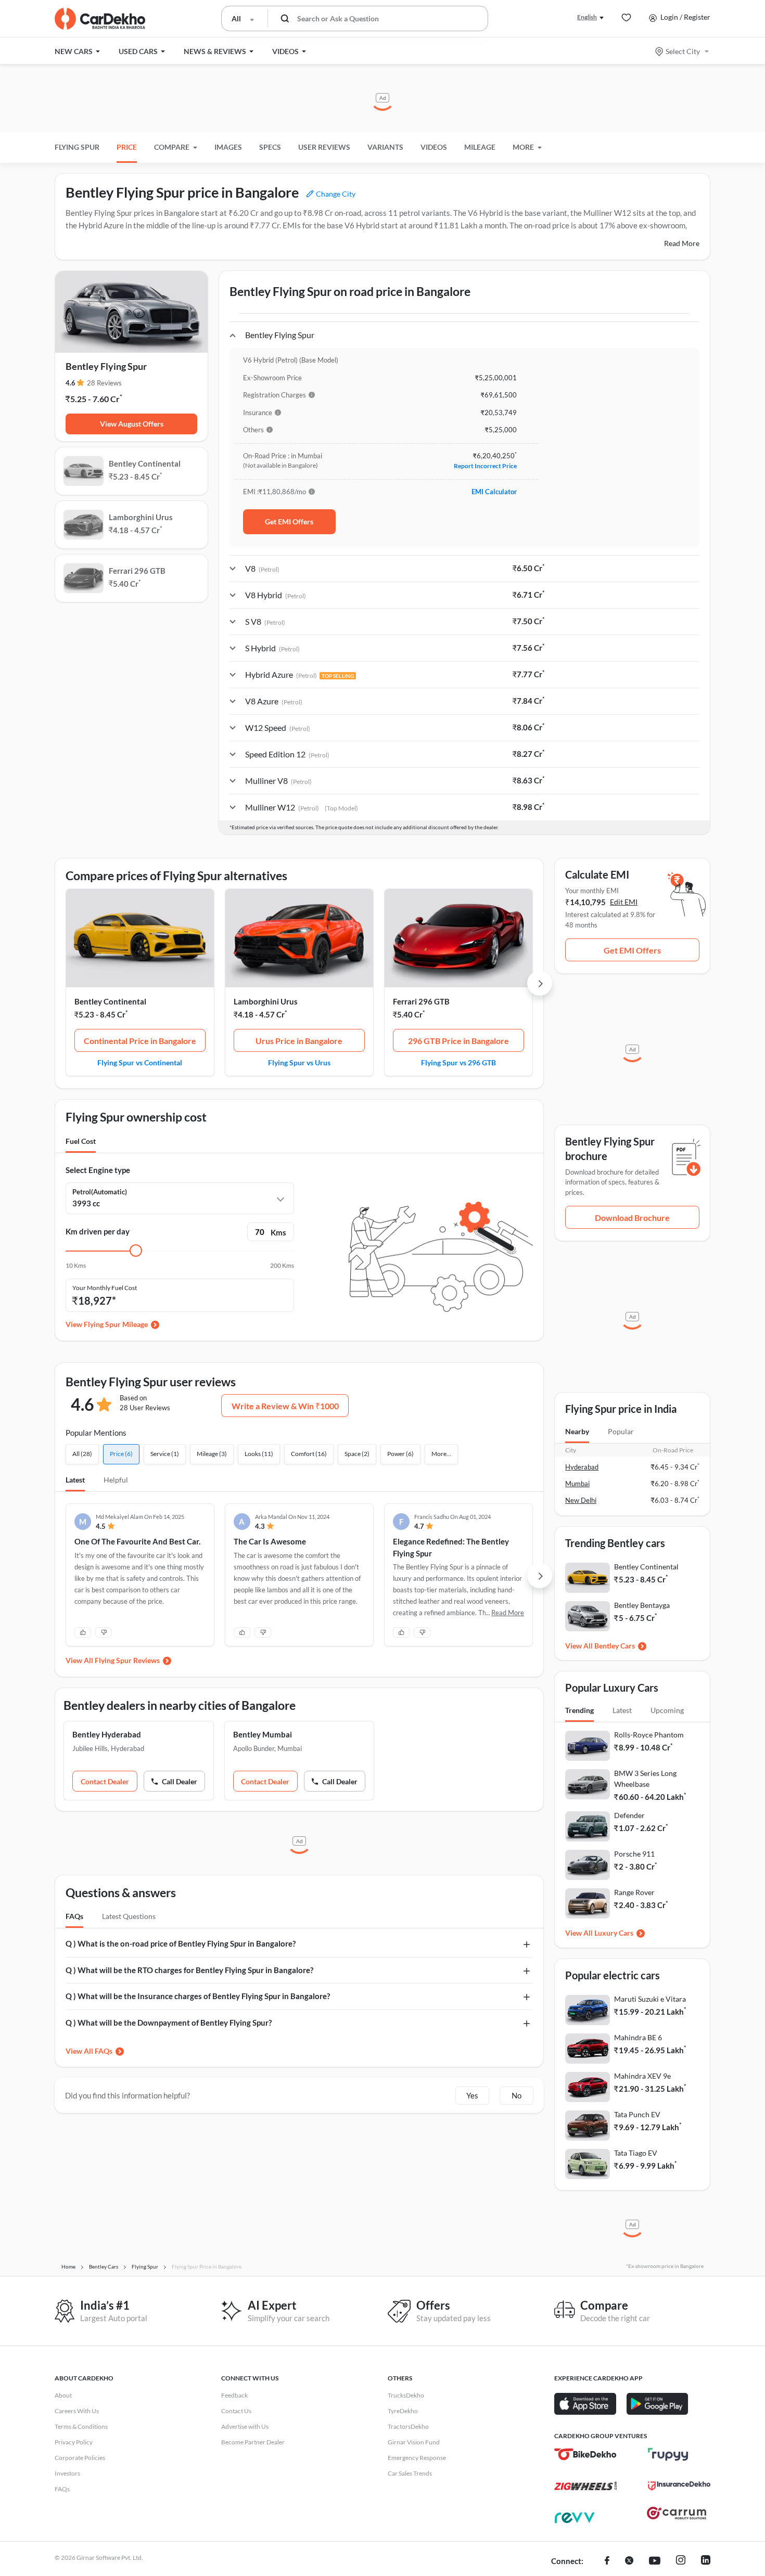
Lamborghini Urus (266, 1001)
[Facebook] (607, 2561)
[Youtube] (655, 2561)
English (587, 17)
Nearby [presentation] (577, 1431)
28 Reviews (104, 383)
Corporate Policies (80, 2458)
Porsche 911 (634, 1854)
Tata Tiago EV (636, 2153)
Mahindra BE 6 (638, 2037)
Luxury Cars (614, 1933)
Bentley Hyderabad (107, 1734)
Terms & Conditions (81, 2426)
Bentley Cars (615, 1646)
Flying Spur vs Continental (140, 1062)
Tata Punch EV (637, 2114)
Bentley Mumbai (263, 1734)
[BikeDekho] (585, 2454)
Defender (629, 1815)
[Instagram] (681, 2561)
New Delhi (581, 1500)
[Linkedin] (706, 2561)
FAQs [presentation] (74, 1916)
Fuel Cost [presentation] (81, 1141)
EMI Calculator (494, 492)
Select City (683, 51)
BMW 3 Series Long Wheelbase (645, 1779)
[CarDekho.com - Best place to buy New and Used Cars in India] (100, 19)
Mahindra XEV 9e (642, 2076)
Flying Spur (77, 147)
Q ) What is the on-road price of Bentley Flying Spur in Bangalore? (181, 1943)
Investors (67, 2473)
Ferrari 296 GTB (421, 1001)
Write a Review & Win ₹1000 (285, 1406)
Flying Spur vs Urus (299, 1062)
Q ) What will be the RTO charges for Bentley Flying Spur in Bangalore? (189, 1970)
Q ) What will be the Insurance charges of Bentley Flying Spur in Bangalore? (198, 1996)
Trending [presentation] (579, 1710)
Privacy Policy (74, 2442)
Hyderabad (582, 1467)
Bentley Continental (110, 1001)
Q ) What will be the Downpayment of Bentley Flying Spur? (169, 2023)
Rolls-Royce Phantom (649, 1735)
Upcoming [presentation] (667, 1710)
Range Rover (634, 1892)
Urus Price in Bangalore (299, 1041)
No (517, 2095)
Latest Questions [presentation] (129, 1916)
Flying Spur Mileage (116, 1324)
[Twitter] (629, 2561)
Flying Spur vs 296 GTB (458, 1062)
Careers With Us (77, 2411)
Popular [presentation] (621, 1431)
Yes (472, 2095)
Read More (682, 243)
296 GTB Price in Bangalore (458, 1041)
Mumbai (577, 1484)
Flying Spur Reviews (127, 1660)
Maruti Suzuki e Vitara (650, 1999)
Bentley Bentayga (642, 1605)
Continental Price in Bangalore (140, 1041)
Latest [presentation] (622, 1710)
